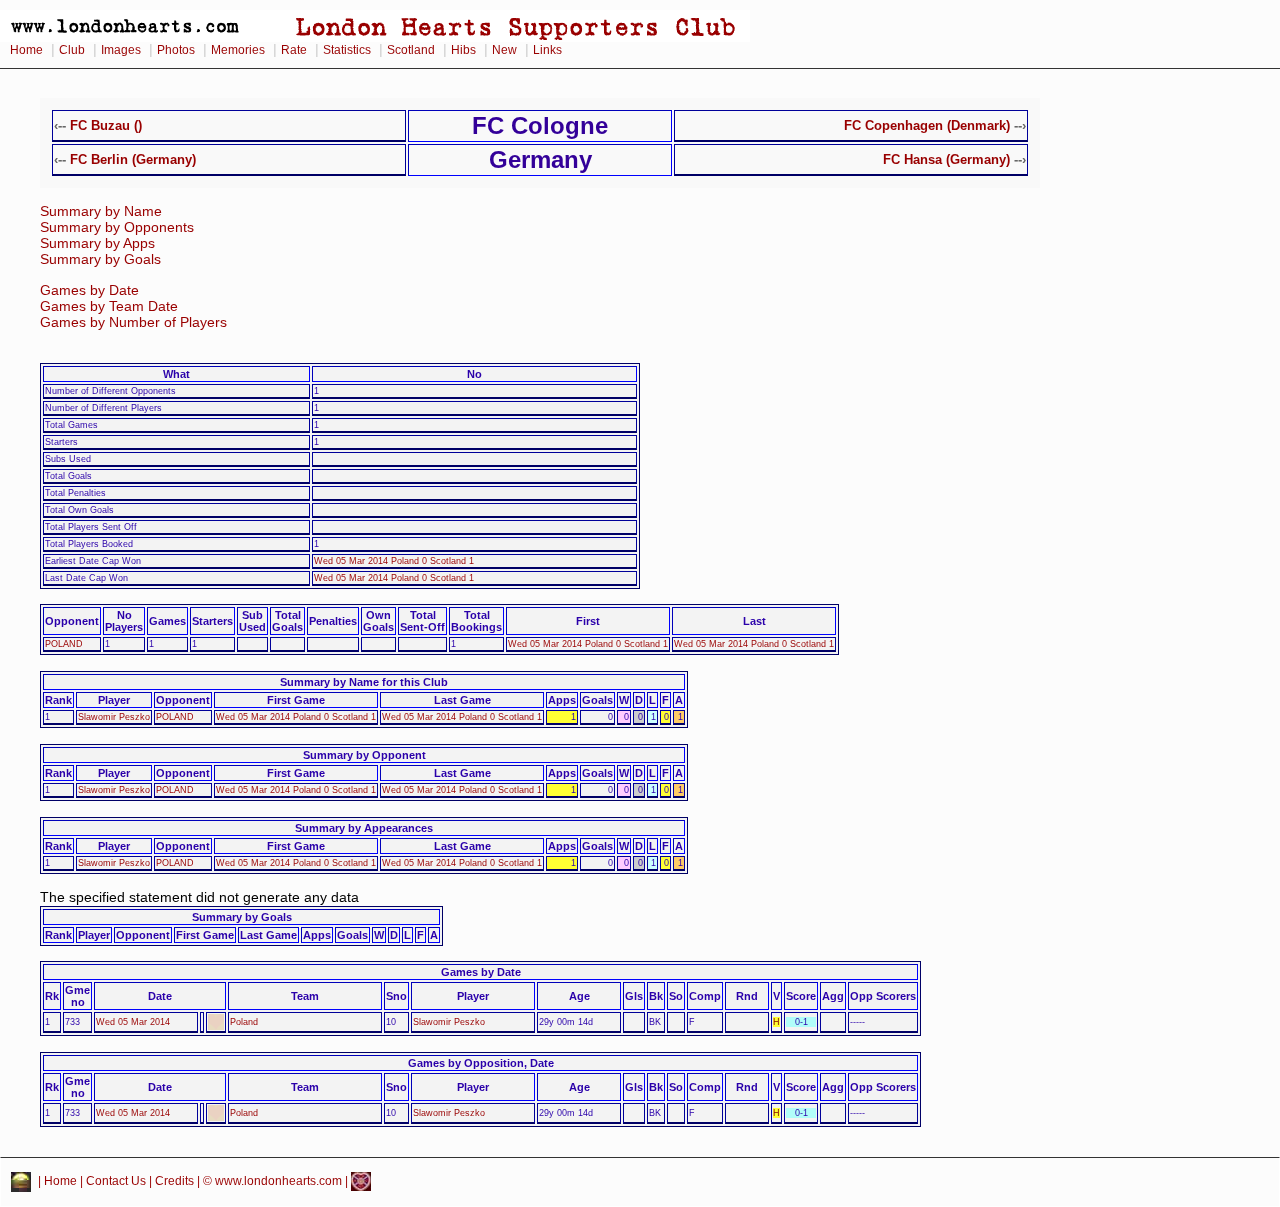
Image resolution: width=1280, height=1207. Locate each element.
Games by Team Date (109, 306)
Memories (238, 50)
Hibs (463, 50)
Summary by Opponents (117, 227)
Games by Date (89, 290)
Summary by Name (101, 211)
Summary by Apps (97, 243)
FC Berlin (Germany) (133, 159)
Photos (176, 50)
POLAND (64, 644)
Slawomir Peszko (114, 717)
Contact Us (116, 1181)
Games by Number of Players (133, 322)
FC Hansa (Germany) (946, 159)
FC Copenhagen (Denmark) (927, 125)
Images (121, 50)
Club (72, 50)
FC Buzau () (106, 125)
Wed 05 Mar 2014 (133, 1022)
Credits (174, 1181)
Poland (244, 1022)
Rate (294, 50)
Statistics (347, 50)
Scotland (411, 50)
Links (547, 50)
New (504, 50)
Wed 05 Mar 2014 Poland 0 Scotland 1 (394, 561)
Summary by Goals (100, 259)
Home (26, 50)
